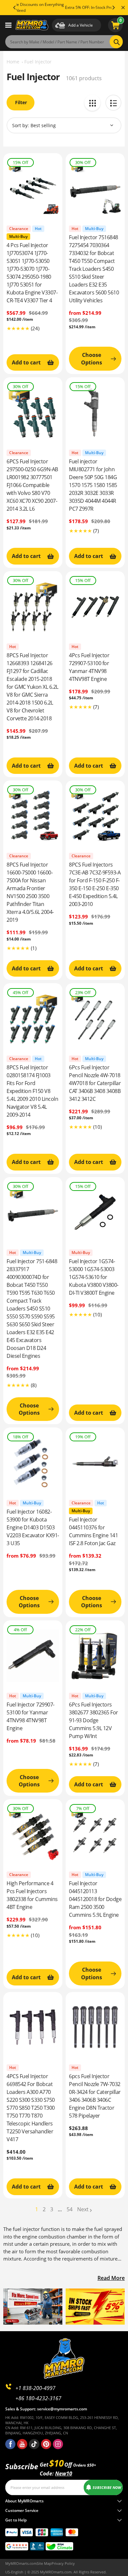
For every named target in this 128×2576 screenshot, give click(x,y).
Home (13, 62)
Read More (111, 2278)
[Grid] (92, 103)
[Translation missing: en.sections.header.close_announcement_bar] (123, 8)
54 (70, 2209)
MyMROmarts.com (21, 2563)
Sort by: (21, 125)
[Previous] (15, 8)
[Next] (113, 8)
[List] (113, 103)
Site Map (44, 2563)
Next (83, 2209)
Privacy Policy (63, 2563)
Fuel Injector (38, 62)
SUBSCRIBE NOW (107, 2487)
